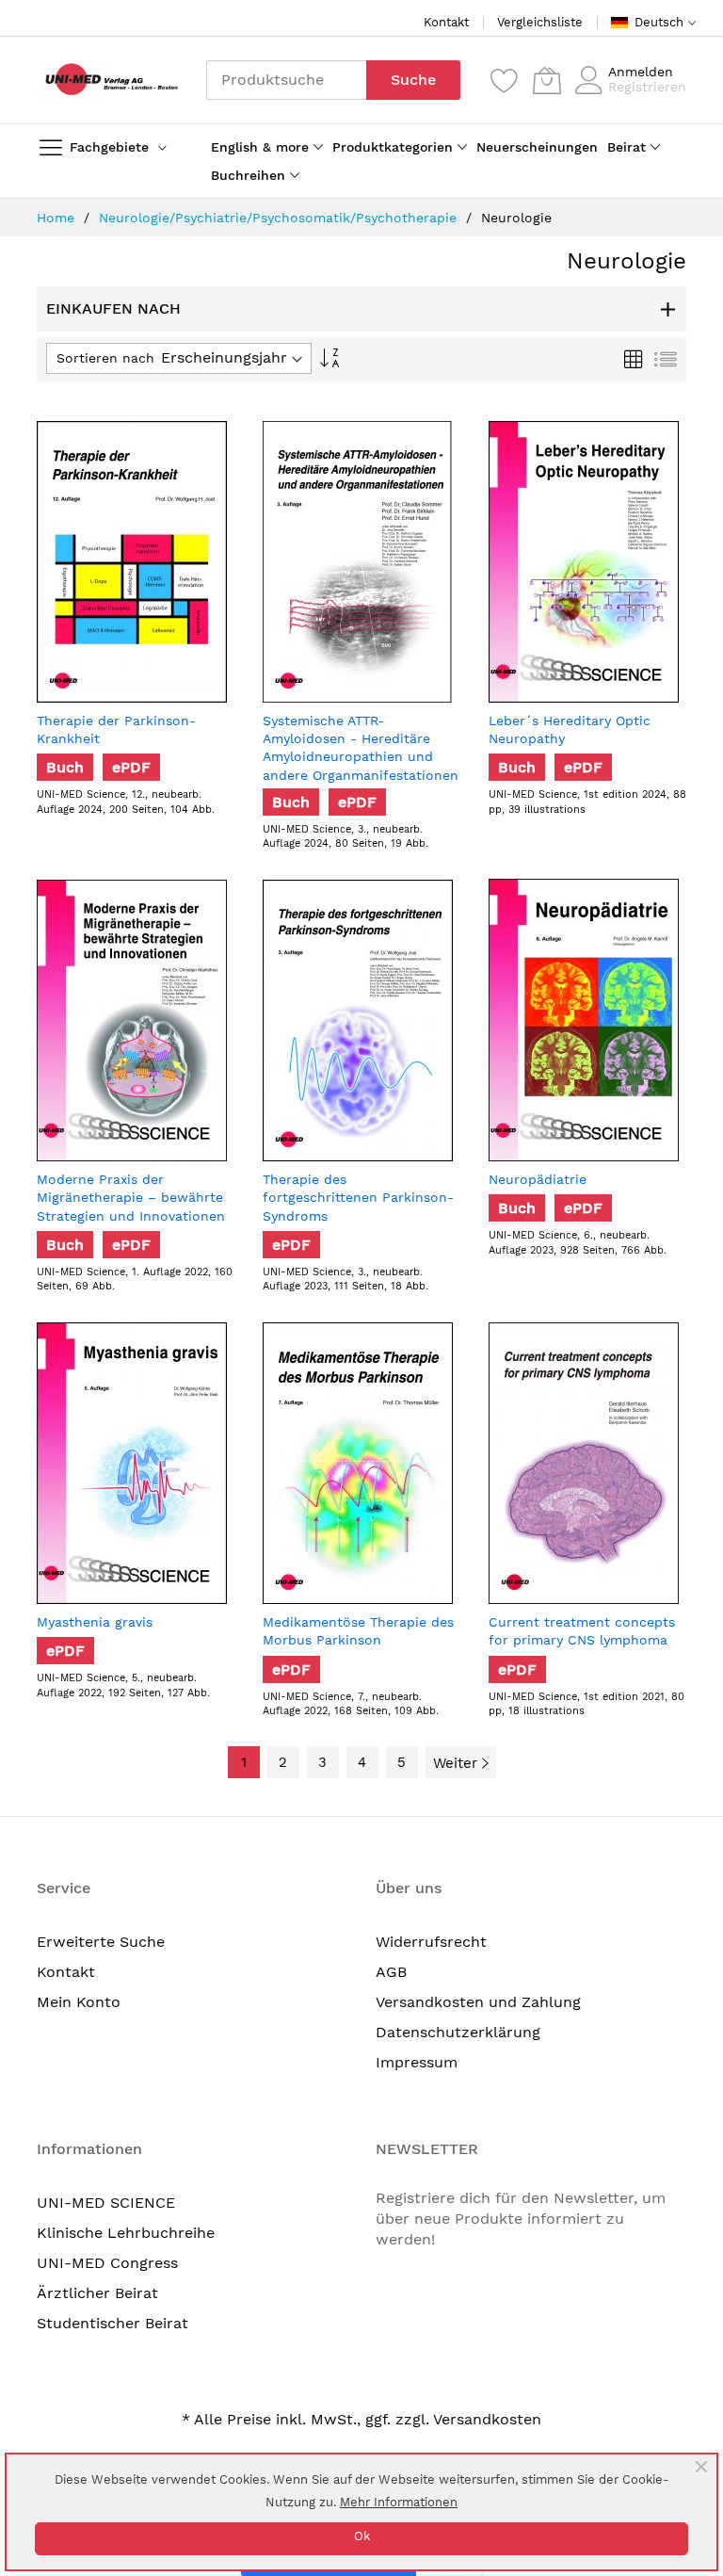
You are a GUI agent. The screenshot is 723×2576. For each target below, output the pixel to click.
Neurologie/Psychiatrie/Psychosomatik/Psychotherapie (280, 218)
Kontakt (446, 22)
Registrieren (647, 87)
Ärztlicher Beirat (97, 2293)
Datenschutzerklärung (458, 2032)
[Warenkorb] (547, 80)
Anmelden (641, 72)
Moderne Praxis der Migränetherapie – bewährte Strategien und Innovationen (131, 1198)
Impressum (417, 2062)
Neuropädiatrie (538, 1179)
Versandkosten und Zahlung (478, 2002)
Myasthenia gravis (95, 1622)
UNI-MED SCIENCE (106, 2203)
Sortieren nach (105, 358)
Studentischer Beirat (112, 2323)
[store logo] (107, 80)
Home (58, 218)
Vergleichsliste (540, 22)
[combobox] (286, 80)
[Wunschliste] (505, 80)
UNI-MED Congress (107, 2263)
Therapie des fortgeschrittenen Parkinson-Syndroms (358, 1198)
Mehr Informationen (399, 2502)
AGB (391, 1972)
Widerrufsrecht (431, 1942)
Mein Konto (79, 2002)
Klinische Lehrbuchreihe (126, 2233)
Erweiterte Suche (101, 1942)
